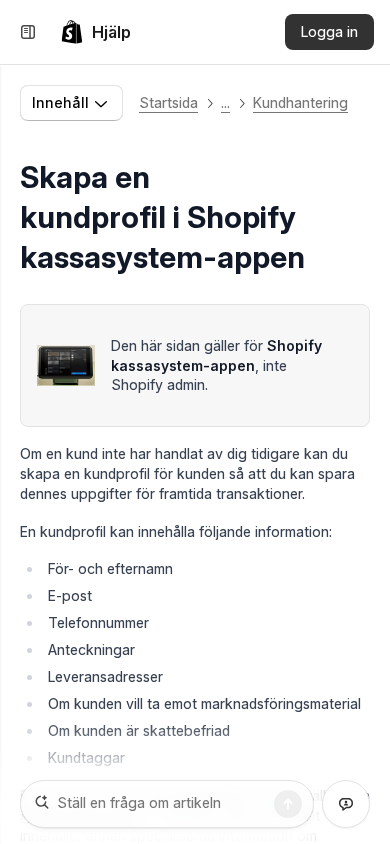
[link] (95, 32)
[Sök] (288, 804)
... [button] (225, 102)
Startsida (168, 102)
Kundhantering (300, 102)
